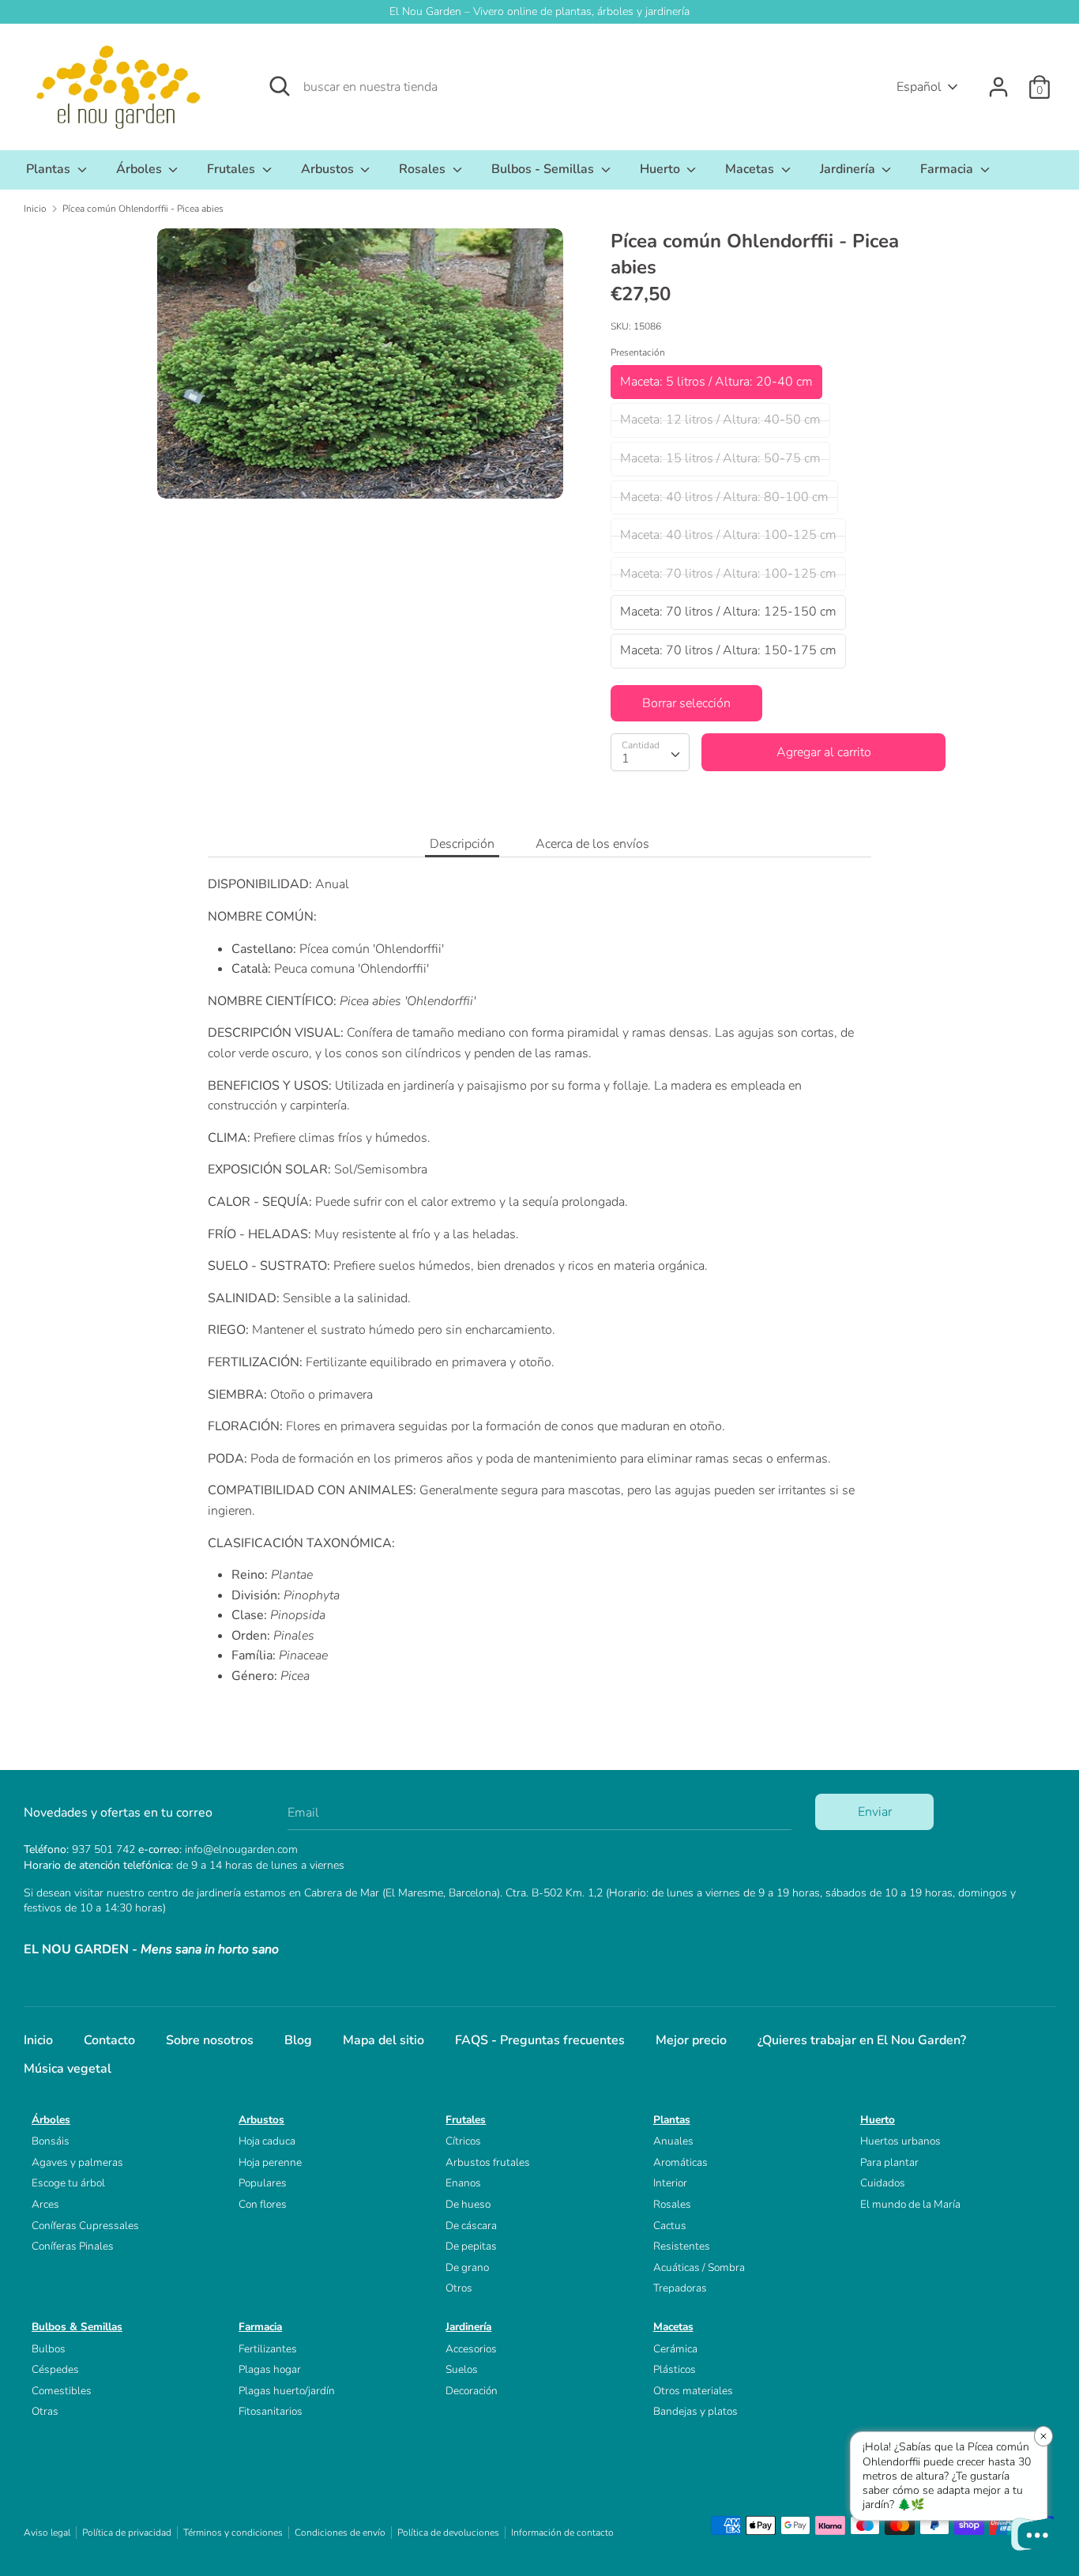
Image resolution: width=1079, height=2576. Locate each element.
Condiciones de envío (340, 2533)
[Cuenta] (998, 81)
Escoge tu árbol (68, 2183)
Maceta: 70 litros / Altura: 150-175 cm (728, 650)
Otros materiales (693, 2391)
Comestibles (62, 2391)
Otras (45, 2411)
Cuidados (883, 2183)
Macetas (751, 169)
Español (919, 87)
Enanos (463, 2183)
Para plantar (889, 2162)
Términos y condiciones (233, 2533)
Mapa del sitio (383, 2040)
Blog (298, 2040)
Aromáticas (680, 2162)
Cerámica (675, 2349)
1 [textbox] (626, 759)
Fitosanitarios (271, 2411)
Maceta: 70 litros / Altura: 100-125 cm (728, 574)
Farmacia (948, 169)
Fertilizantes (268, 2349)
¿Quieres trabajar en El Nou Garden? (862, 2040)
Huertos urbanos (900, 2141)
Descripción (462, 844)
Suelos (462, 2369)
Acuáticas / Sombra (699, 2267)
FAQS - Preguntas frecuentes (540, 2040)
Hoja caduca (267, 2141)
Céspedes (55, 2369)
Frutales (233, 169)
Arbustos (329, 169)
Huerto (662, 169)
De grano (467, 2267)
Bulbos (49, 2349)
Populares (263, 2183)
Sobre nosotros (210, 2040)
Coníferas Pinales (73, 2246)
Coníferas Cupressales (85, 2226)
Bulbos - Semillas (544, 169)
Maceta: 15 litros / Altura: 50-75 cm (720, 458)
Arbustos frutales (488, 2162)
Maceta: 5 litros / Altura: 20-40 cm (716, 382)
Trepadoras (680, 2288)
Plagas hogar (270, 2369)
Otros (459, 2288)
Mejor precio (691, 2040)
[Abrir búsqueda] (280, 86)
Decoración (472, 2391)
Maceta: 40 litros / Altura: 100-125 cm (728, 535)
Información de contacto (562, 2533)
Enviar (875, 1812)
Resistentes (682, 2246)
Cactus (670, 2226)
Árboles (141, 169)
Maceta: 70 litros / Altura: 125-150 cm (728, 612)
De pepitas (471, 2246)
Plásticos (675, 2369)
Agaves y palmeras (77, 2162)
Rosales (424, 169)
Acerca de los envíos (592, 844)
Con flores (263, 2204)
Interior (670, 2183)
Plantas (50, 169)
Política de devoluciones (448, 2533)
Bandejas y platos (696, 2411)
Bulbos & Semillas (77, 2327)
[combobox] (650, 752)
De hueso (468, 2204)
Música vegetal (68, 2069)
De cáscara (471, 2226)
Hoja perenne (270, 2162)
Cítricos (463, 2141)
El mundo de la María (910, 2204)
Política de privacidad (127, 2533)
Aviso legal (47, 2533)
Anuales (673, 2141)
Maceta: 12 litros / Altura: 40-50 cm (720, 420)
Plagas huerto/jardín (287, 2391)
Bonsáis (51, 2141)
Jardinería (849, 169)
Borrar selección (686, 703)
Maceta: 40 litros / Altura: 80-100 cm (724, 497)
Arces (45, 2204)
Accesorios (471, 2349)
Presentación (638, 352)
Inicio (38, 2040)
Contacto (109, 2040)
